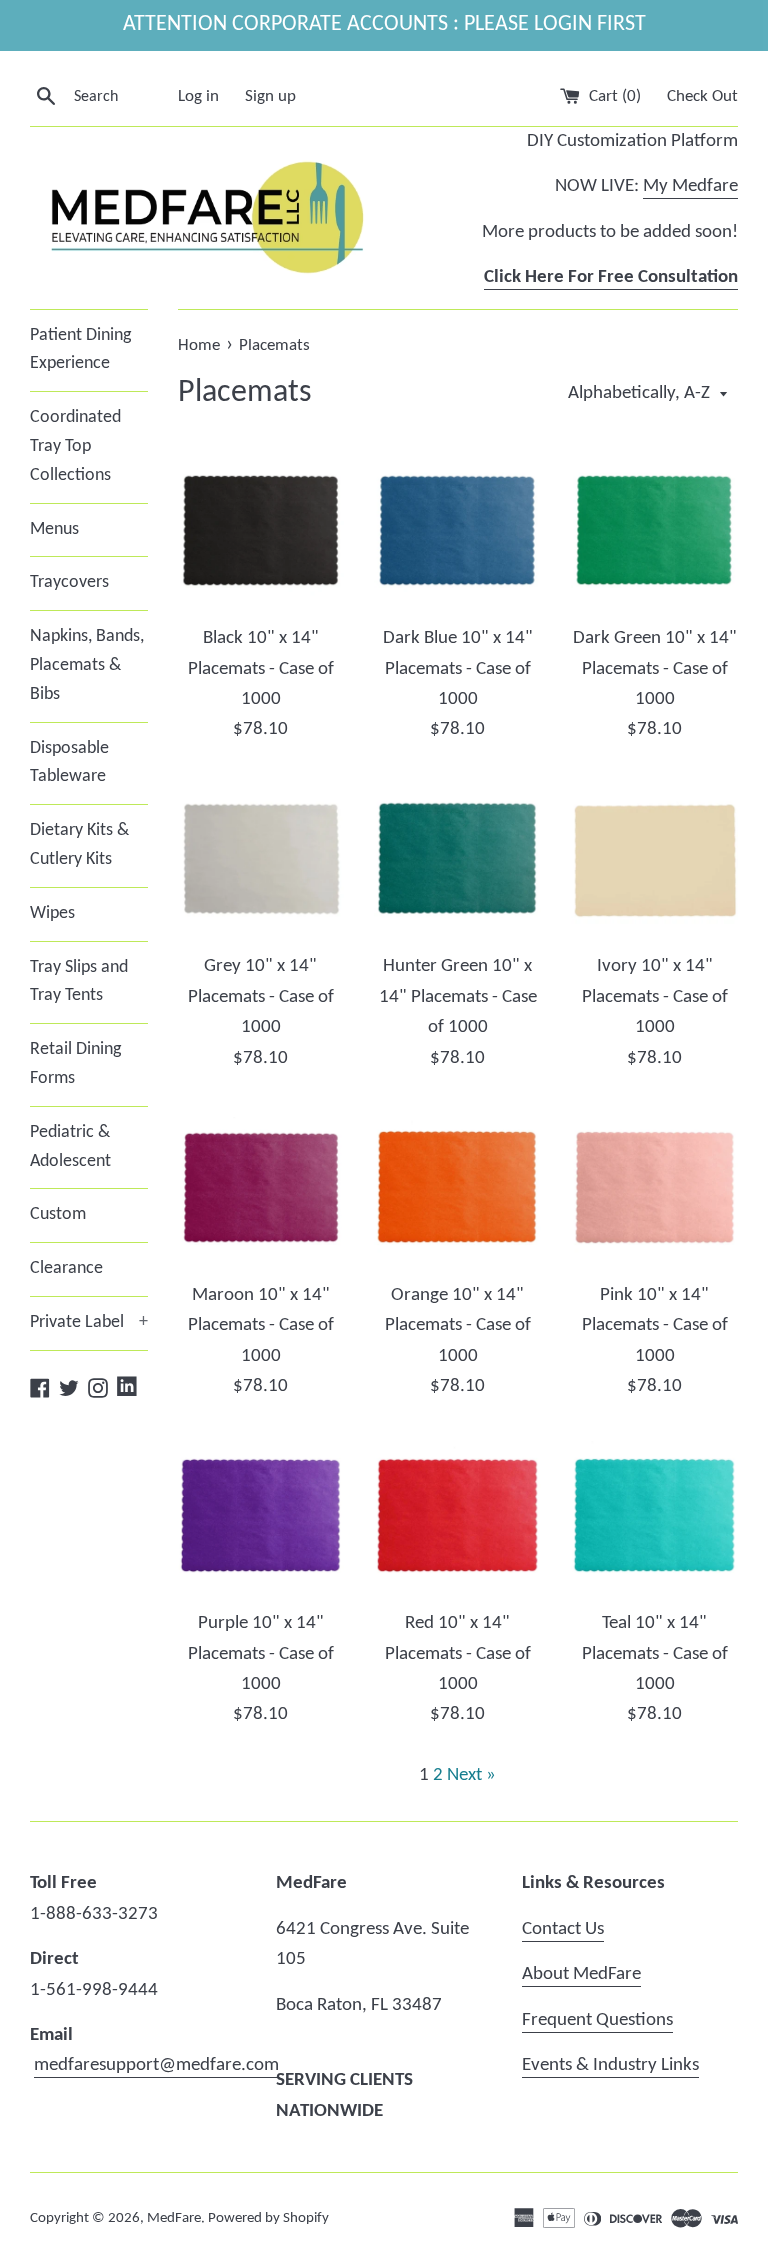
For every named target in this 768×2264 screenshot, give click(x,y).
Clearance (66, 1268)
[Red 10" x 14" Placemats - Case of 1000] (457, 1515)
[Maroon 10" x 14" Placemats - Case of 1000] (261, 1187)
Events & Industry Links (610, 2065)
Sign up (270, 96)
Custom (58, 1214)
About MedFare (581, 1974)
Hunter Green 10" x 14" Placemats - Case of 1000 (458, 997)
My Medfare (690, 186)
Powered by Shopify (268, 2218)
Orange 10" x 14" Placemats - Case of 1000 (458, 1326)
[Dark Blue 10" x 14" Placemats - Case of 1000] (457, 530)
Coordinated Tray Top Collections (75, 446)
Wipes (52, 913)
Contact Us (563, 1929)
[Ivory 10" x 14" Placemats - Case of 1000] (654, 859)
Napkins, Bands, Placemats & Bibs (87, 665)
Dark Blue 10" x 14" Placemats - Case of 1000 (458, 669)
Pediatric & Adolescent (70, 1147)
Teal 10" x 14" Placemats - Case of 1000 (655, 1654)
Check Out (702, 96)
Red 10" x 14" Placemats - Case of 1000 (458, 1654)
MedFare (174, 2218)
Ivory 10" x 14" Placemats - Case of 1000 (655, 997)
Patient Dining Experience (80, 350)
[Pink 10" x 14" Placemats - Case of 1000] (654, 1187)
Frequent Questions (597, 2020)
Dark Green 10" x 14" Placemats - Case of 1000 (655, 669)
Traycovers (69, 582)
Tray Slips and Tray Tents (79, 982)
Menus (54, 529)
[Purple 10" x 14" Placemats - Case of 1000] (261, 1515)
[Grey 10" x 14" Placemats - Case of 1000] (261, 859)
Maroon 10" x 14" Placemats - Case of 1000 (261, 1326)
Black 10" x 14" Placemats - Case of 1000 (261, 669)
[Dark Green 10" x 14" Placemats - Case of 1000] (654, 530)
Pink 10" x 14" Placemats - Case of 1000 (655, 1326)
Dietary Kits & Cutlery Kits (79, 845)
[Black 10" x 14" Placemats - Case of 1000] (261, 530)
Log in (198, 96)
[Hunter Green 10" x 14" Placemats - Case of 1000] (457, 859)
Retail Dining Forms (75, 1064)
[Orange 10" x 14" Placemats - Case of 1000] (457, 1187)
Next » (471, 1775)
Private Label (89, 1322)
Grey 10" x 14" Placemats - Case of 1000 (261, 997)
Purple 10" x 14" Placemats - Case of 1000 (261, 1654)
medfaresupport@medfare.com (156, 2065)
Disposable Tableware (69, 763)
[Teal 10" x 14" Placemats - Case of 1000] (654, 1515)
